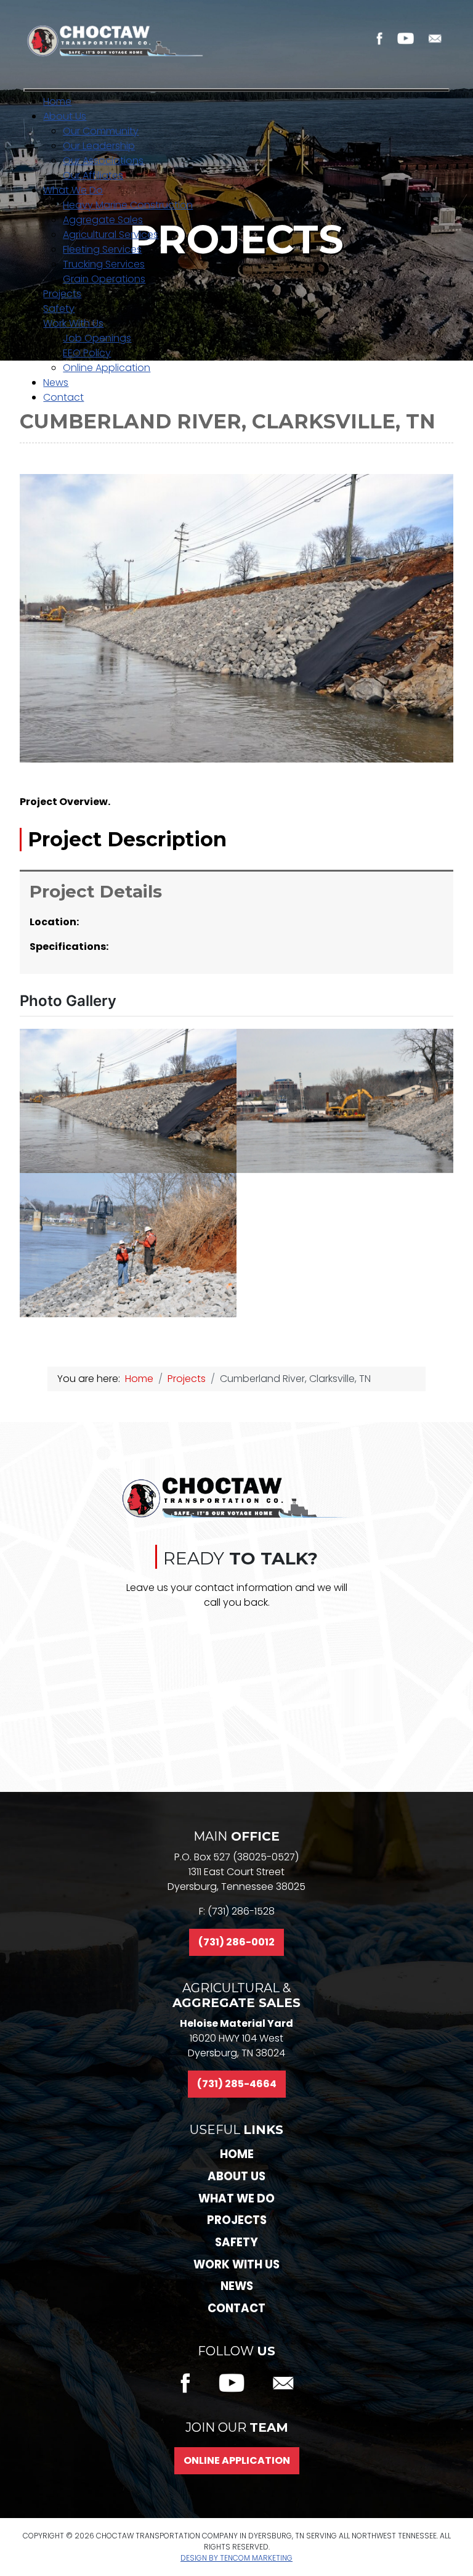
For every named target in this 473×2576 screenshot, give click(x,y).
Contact (236, 2308)
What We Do (236, 2198)
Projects (237, 2220)
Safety (236, 2242)
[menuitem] (57, 101)
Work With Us (236, 2264)
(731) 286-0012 (236, 1942)
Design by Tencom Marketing (236, 2558)
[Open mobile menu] (236, 90)
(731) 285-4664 (237, 2084)
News (237, 2286)
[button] (128, 1101)
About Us (236, 2176)
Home (237, 2154)
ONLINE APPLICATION (237, 2460)
